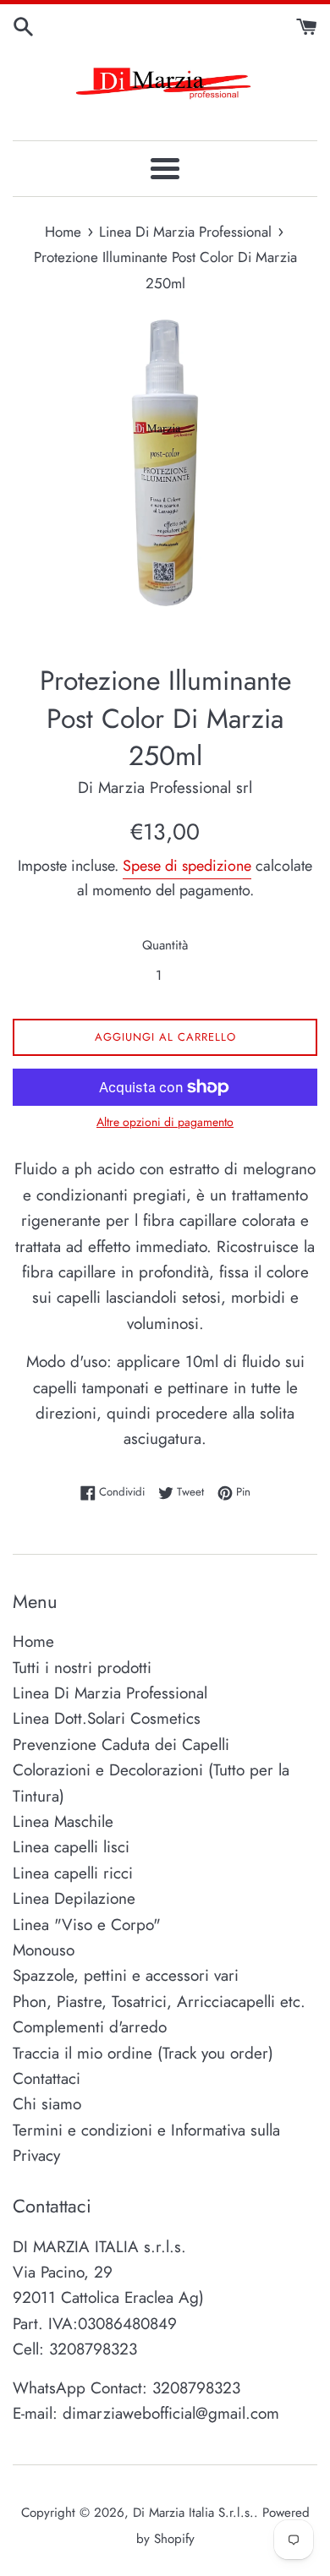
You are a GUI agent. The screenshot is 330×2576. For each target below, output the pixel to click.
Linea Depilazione (74, 1898)
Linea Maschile (63, 1821)
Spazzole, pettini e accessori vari (126, 1975)
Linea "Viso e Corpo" (87, 1925)
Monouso (44, 1950)
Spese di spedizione (187, 866)
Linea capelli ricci (73, 1873)
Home (33, 1641)
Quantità (165, 945)
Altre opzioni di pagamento (165, 1122)
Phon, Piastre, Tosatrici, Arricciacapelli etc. (159, 2002)
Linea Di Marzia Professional (110, 1693)
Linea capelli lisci (71, 1847)
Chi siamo (47, 2104)
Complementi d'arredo (90, 2027)
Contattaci (47, 2078)
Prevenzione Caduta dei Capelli (121, 1745)
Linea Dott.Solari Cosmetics (107, 1718)
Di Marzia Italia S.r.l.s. (193, 2513)
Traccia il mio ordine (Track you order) (143, 2053)
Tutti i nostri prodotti (82, 1668)
